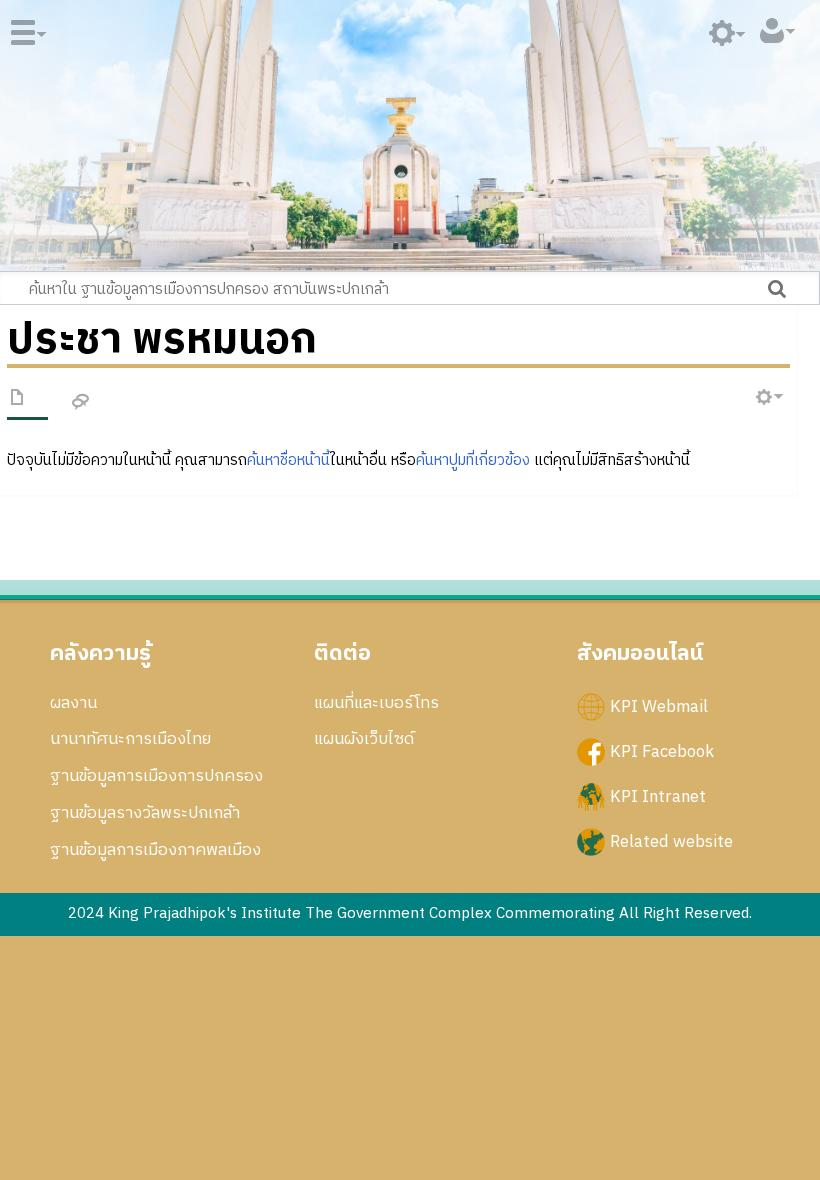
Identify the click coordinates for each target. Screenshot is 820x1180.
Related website (671, 842)
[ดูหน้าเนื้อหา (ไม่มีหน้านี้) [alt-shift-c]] (18, 401)
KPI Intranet (658, 796)
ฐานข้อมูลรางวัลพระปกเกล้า (145, 813)
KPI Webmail (659, 706)
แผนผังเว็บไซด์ (364, 739)
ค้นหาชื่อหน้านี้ (288, 460)
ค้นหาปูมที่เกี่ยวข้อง (473, 460)
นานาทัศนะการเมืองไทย (130, 739)
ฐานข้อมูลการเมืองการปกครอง (156, 776)
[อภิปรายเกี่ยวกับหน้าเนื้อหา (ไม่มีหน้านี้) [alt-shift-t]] (81, 402)
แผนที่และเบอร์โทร (376, 703)
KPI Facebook (662, 751)
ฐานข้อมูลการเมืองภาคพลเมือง (155, 850)
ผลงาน (73, 703)
